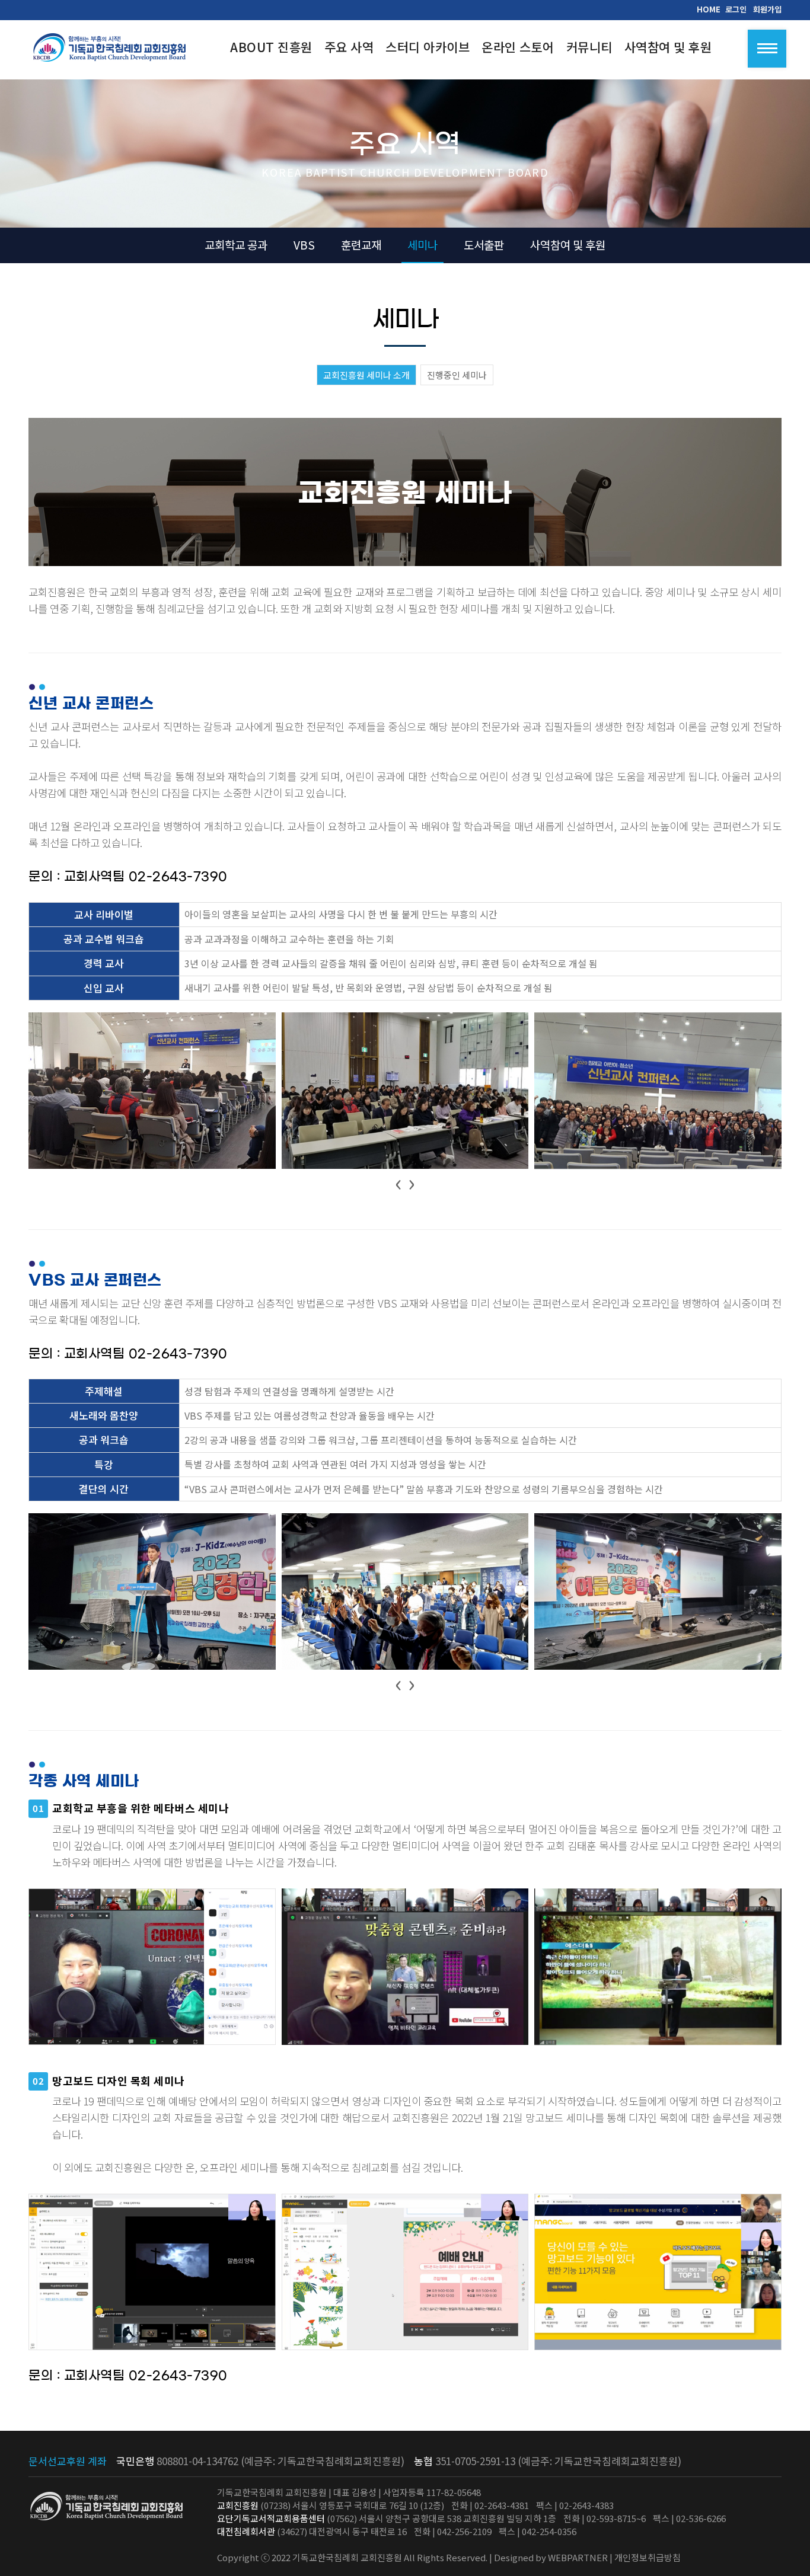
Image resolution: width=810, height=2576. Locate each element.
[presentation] (398, 1182)
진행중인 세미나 (457, 375)
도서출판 (484, 245)
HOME (709, 9)
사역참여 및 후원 (568, 245)
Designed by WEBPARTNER (551, 2557)
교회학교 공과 (236, 245)
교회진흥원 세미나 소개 (366, 375)
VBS (304, 245)
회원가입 (767, 9)
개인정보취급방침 (648, 2557)
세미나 (422, 245)
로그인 (736, 9)
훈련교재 (361, 245)
